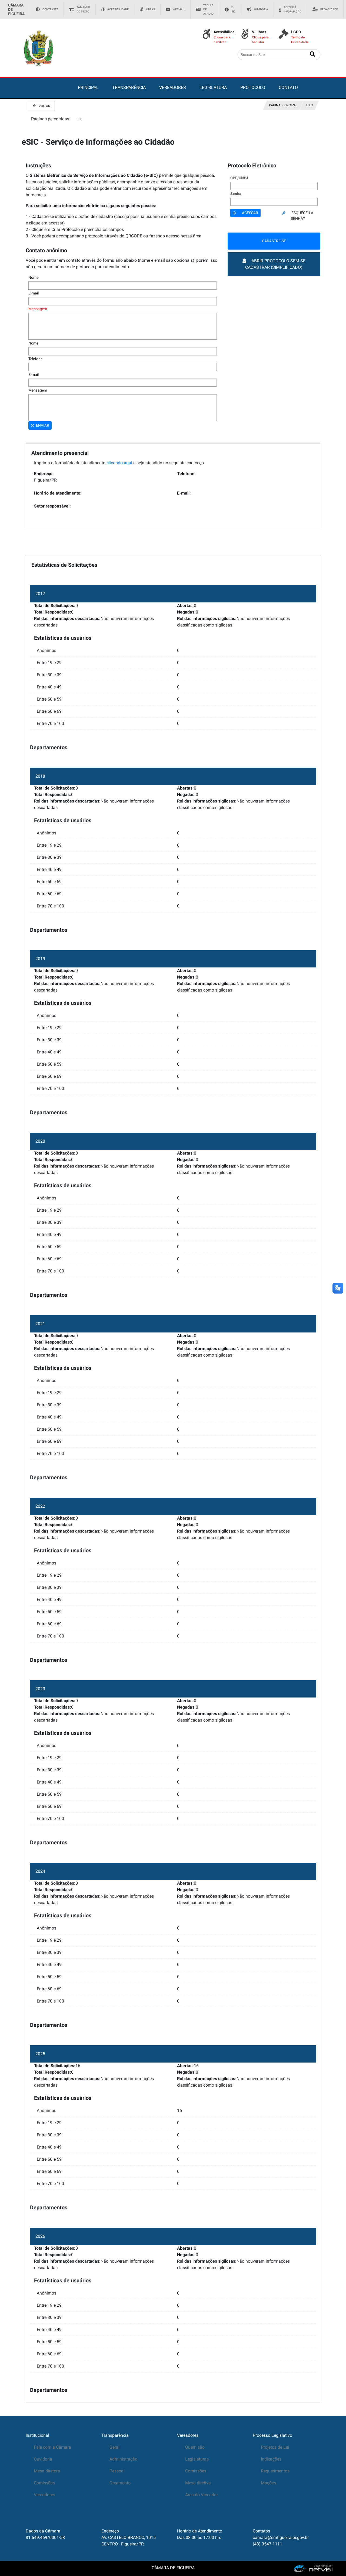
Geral (114, 2447)
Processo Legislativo (272, 2435)
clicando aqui (119, 463)
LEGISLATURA (213, 87)
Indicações (271, 2459)
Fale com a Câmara (52, 2447)
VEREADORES (173, 87)
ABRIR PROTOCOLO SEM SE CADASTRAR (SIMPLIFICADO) (275, 264)
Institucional (37, 2435)
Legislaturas (197, 2459)
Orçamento (120, 2483)
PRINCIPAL (88, 87)
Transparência (115, 2435)
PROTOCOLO (253, 87)
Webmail (179, 9)
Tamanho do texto (83, 9)
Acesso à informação (292, 9)
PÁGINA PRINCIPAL (283, 105)
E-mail (34, 293)
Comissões (44, 2483)
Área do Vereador (202, 2495)
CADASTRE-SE (274, 241)
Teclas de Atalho (208, 9)
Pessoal (117, 2471)
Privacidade (329, 9)
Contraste (50, 9)
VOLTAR (44, 106)
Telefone (35, 359)
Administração (123, 2459)
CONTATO (288, 87)
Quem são (195, 2447)
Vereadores (44, 2495)
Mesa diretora (47, 2471)
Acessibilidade (118, 9)
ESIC (309, 105)
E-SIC (234, 9)
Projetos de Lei (275, 2447)
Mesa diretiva (198, 2483)
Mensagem (38, 309)
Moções (268, 2483)
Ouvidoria (261, 9)
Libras (150, 9)
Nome (33, 277)
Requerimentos (275, 2471)
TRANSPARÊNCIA (129, 87)
